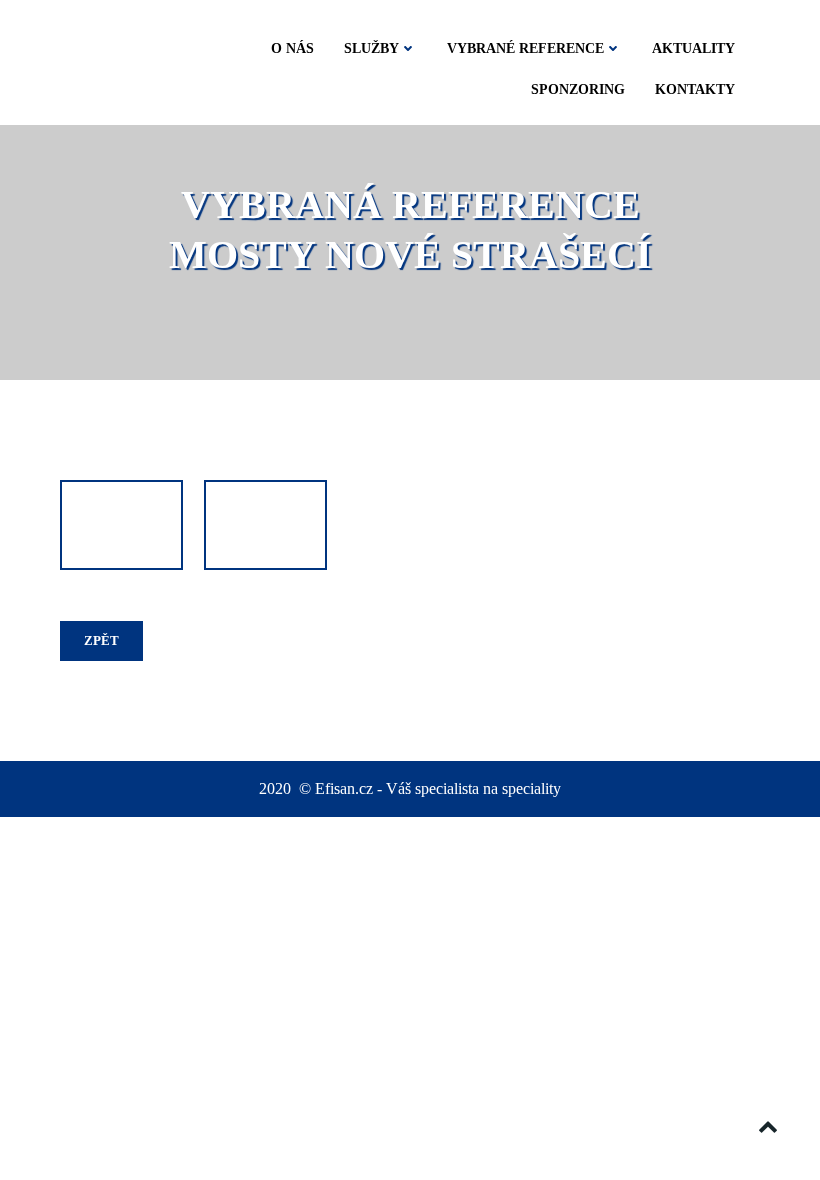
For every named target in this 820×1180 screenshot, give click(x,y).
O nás (292, 48)
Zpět (101, 640)
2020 (277, 788)
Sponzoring (578, 89)
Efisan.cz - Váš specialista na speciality (438, 788)
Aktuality (693, 48)
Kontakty (695, 89)
